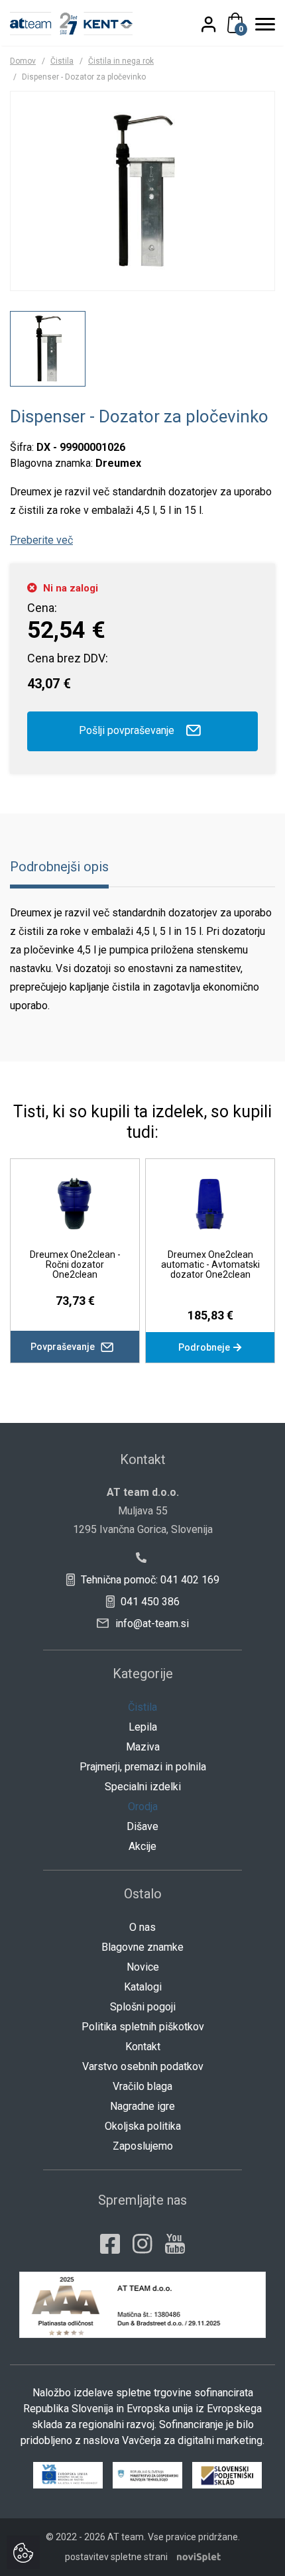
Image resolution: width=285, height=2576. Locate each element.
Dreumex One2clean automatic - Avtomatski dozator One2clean (210, 1264)
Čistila (62, 61)
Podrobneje (205, 1347)
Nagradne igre (142, 2106)
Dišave (142, 1826)
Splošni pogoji (143, 2007)
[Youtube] (175, 2244)
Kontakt (143, 2047)
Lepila (143, 1727)
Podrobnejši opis (59, 867)
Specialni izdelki (143, 1787)
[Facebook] (110, 2244)
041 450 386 (149, 1602)
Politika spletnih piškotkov (143, 2027)
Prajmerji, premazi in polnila (143, 1767)
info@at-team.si (151, 1624)
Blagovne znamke (142, 1947)
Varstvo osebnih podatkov (143, 2066)
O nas (142, 1927)
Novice (143, 1967)
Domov (23, 61)
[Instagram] (142, 2244)
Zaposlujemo (143, 2146)
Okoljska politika (143, 2126)
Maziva (143, 1747)
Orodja (143, 1807)
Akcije (142, 1846)
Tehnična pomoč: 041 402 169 (149, 1580)
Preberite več (41, 540)
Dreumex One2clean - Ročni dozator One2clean (75, 1264)
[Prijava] (216, 24)
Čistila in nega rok (121, 61)
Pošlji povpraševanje (128, 730)
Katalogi (143, 1987)
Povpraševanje (64, 1347)
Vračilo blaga (142, 2086)
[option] (48, 349)
